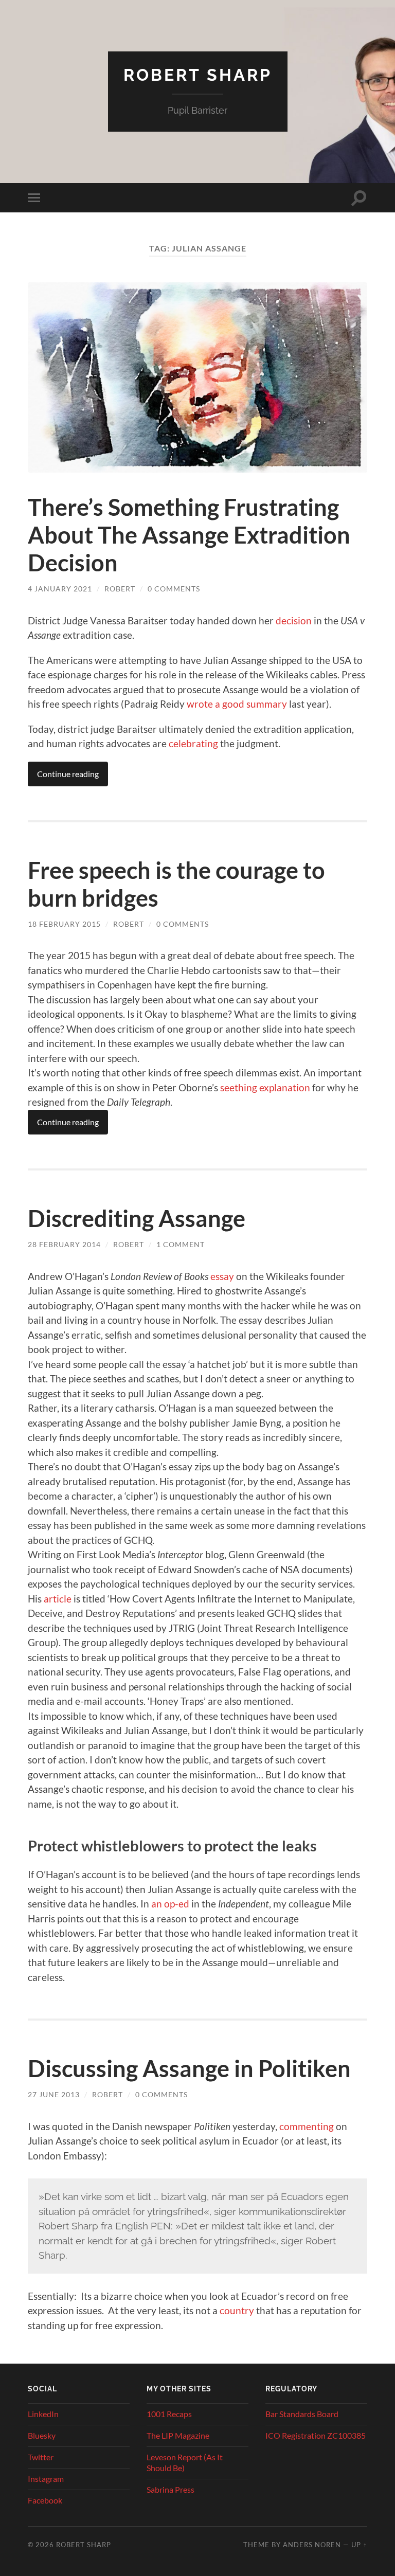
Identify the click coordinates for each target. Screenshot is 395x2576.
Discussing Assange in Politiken (189, 2068)
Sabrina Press (170, 2489)
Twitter (41, 2457)
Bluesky (42, 2435)
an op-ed (170, 1904)
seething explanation (265, 1087)
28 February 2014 (64, 1244)
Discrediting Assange (137, 1218)
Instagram (46, 2479)
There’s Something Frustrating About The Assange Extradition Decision (189, 535)
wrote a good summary (237, 704)
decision (294, 620)
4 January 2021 (60, 589)
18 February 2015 (64, 924)
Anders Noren (312, 2545)
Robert (120, 589)
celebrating (193, 743)
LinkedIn (43, 2414)
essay (222, 1276)
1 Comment (181, 1244)
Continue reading (68, 774)
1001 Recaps (169, 2414)
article (58, 1599)
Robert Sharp (198, 75)
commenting (307, 2126)
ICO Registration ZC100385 (316, 2435)
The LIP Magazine (178, 2435)
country (237, 2310)
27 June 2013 (54, 2094)
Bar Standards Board (302, 2414)
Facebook (45, 2500)
